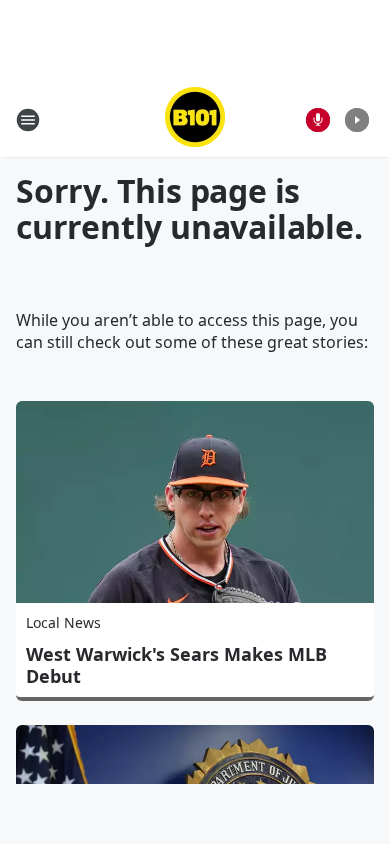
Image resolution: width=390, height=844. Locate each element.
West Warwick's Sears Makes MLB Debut (176, 665)
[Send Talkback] (318, 120)
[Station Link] (195, 119)
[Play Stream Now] (357, 120)
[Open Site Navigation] (28, 120)
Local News (63, 622)
